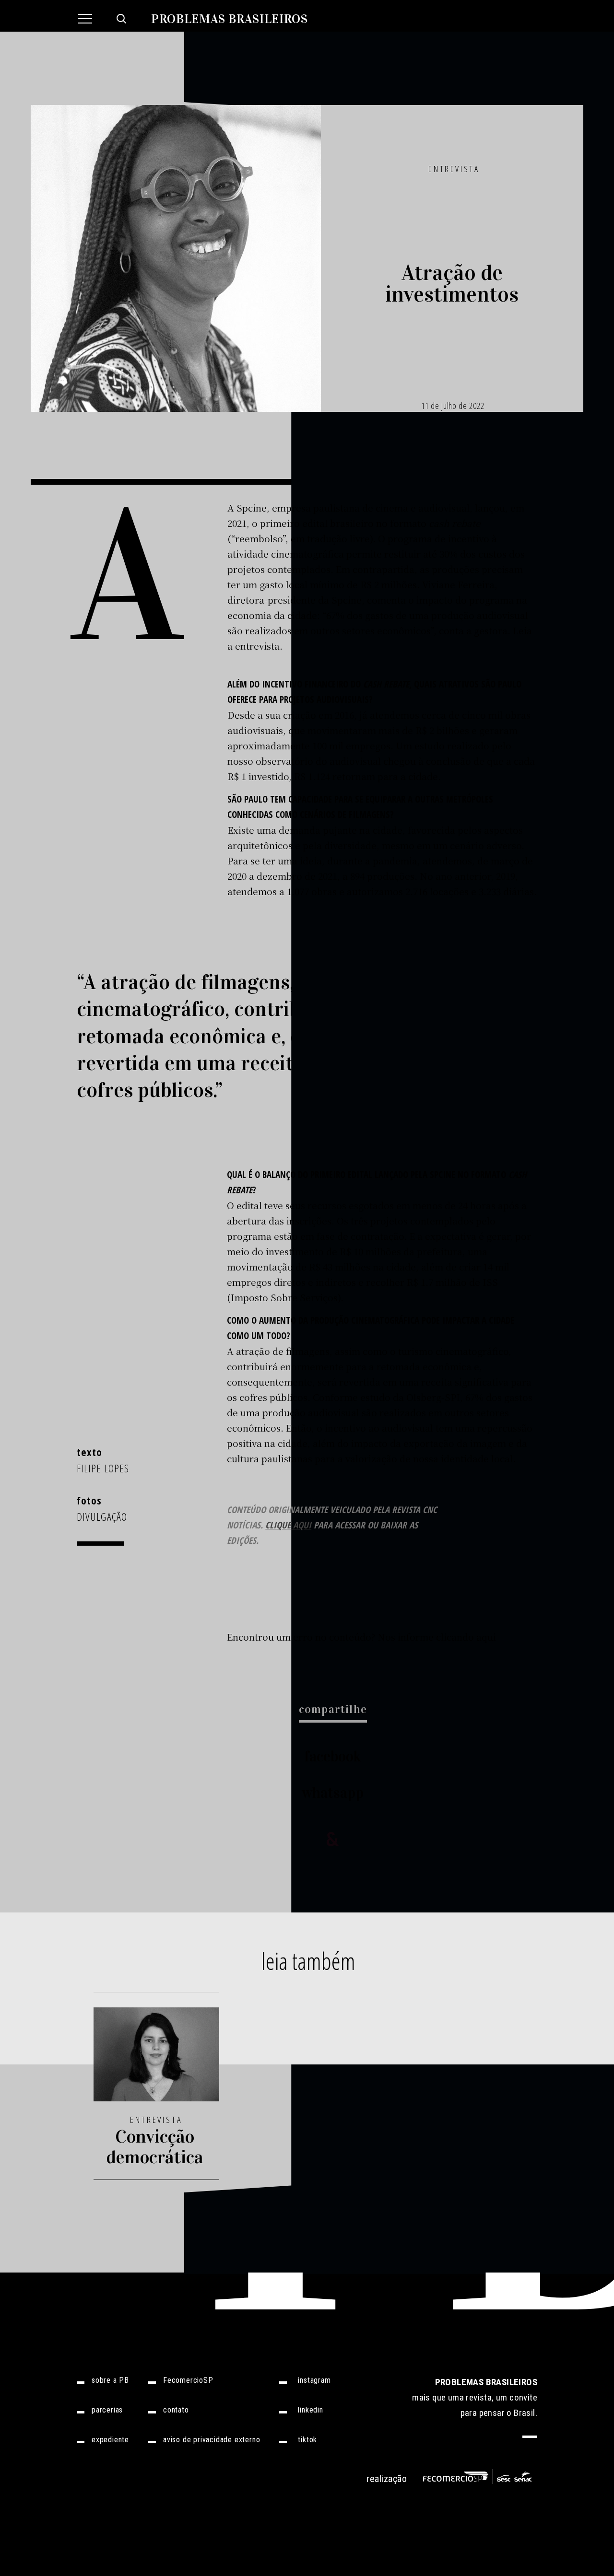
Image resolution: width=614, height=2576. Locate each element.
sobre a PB (110, 2380)
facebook (333, 1756)
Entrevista (454, 169)
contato (176, 2410)
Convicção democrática (155, 2147)
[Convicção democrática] (157, 2060)
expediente (110, 2440)
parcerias (107, 2410)
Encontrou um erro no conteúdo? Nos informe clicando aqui (361, 1637)
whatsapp (333, 1793)
